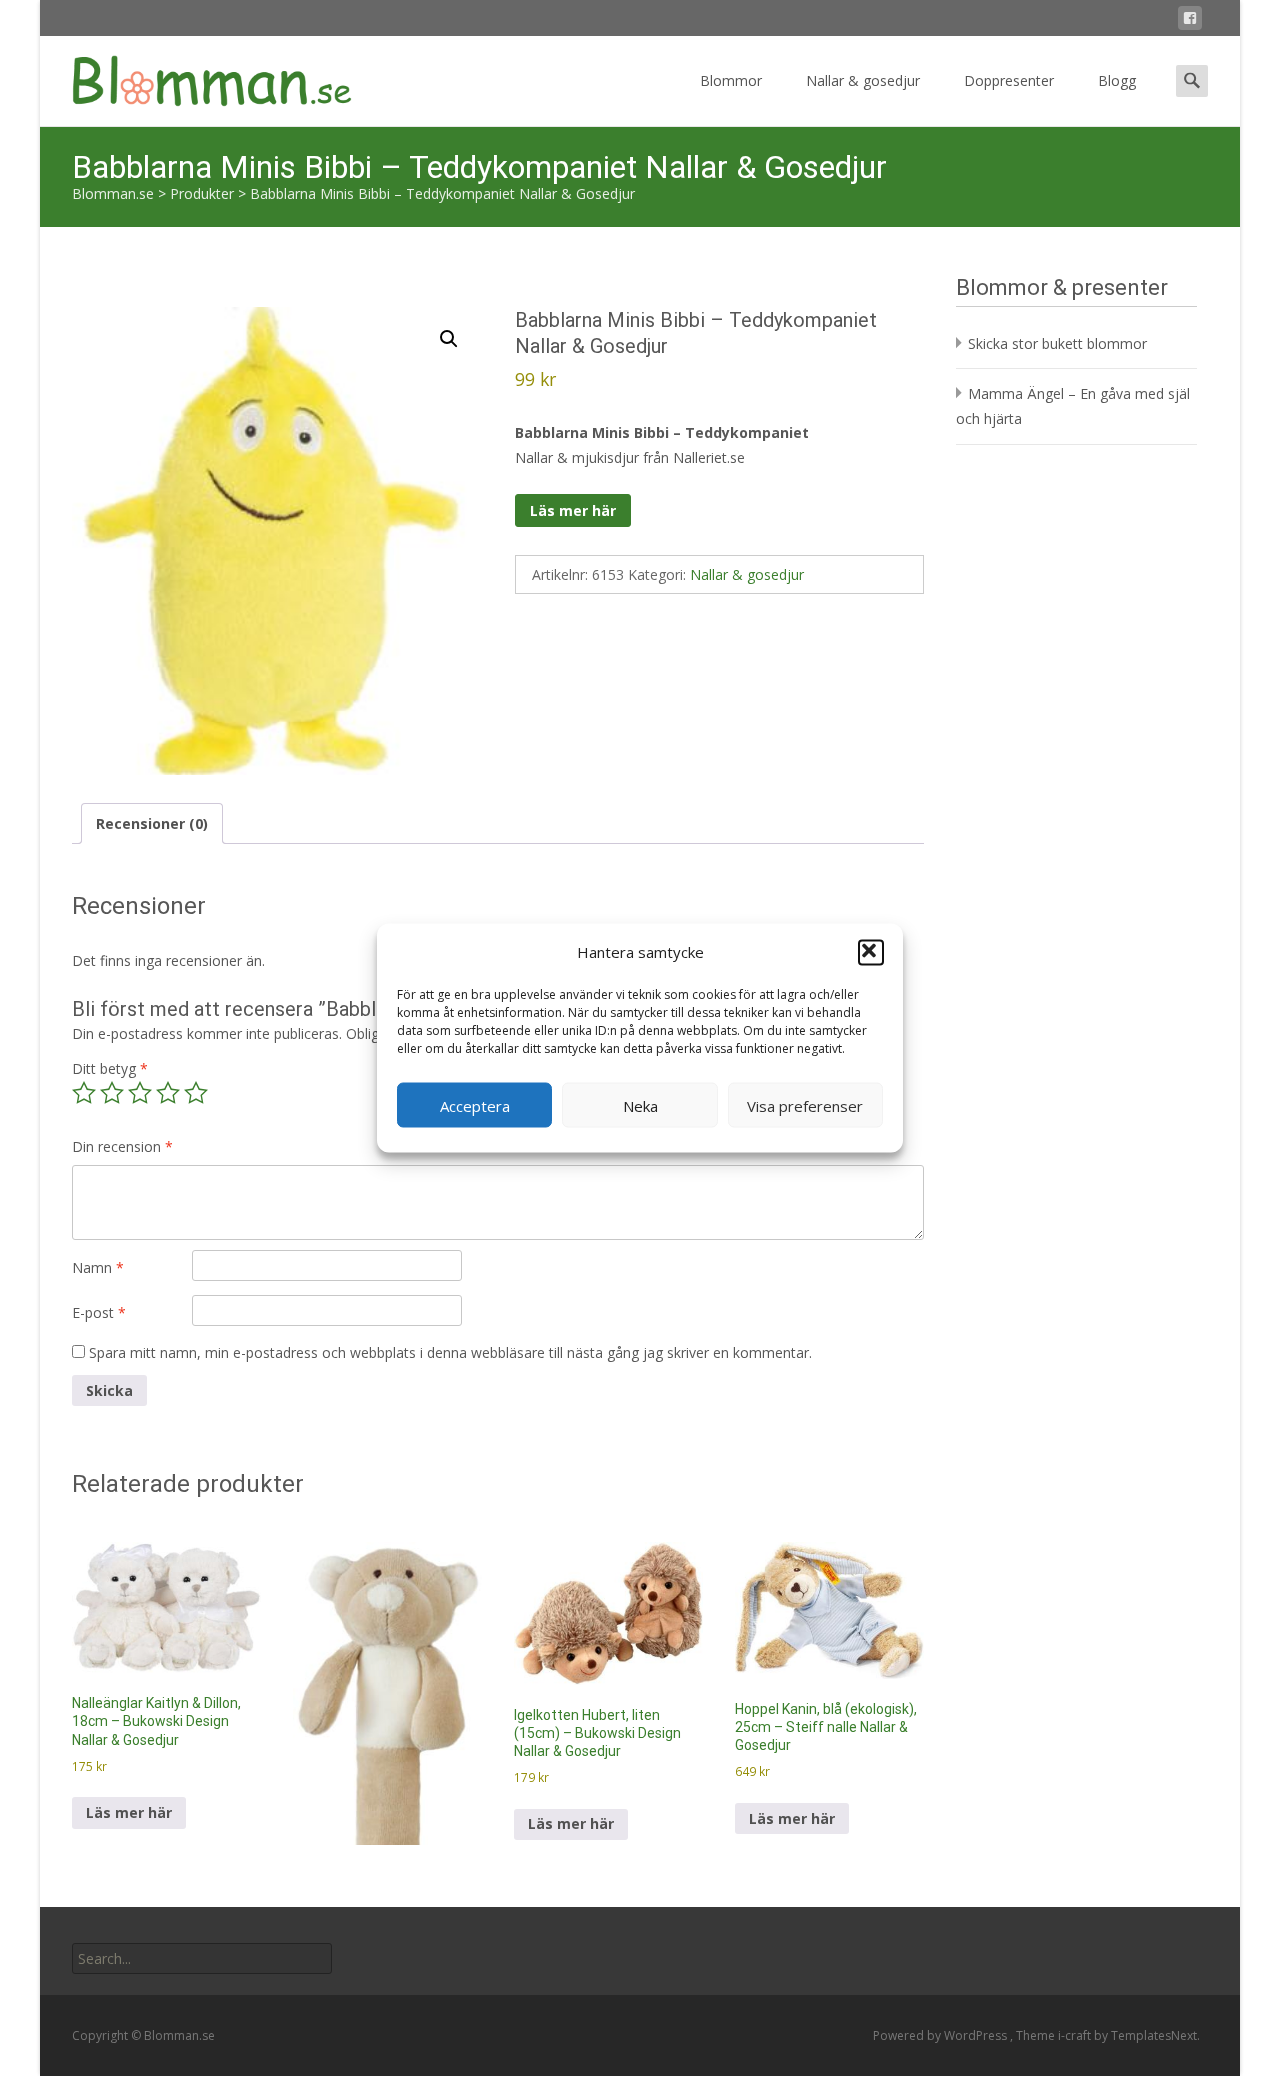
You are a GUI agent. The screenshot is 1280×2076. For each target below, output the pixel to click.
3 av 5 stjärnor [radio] (140, 1093)
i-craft (1076, 2035)
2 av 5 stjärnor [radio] (112, 1093)
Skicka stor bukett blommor (1057, 343)
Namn (98, 1267)
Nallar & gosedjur (863, 80)
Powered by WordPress (941, 2035)
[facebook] (1190, 21)
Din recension (122, 1146)
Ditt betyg (110, 1068)
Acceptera (475, 1105)
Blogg (1117, 80)
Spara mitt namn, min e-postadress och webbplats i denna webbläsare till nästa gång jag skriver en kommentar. (450, 1352)
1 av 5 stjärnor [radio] (84, 1093)
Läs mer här (573, 510)
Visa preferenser (805, 1105)
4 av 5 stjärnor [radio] (168, 1093)
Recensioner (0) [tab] (152, 823)
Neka (640, 1105)
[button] (871, 952)
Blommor (731, 80)
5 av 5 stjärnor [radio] (196, 1093)
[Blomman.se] (196, 76)
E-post (99, 1312)
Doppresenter (1009, 80)
